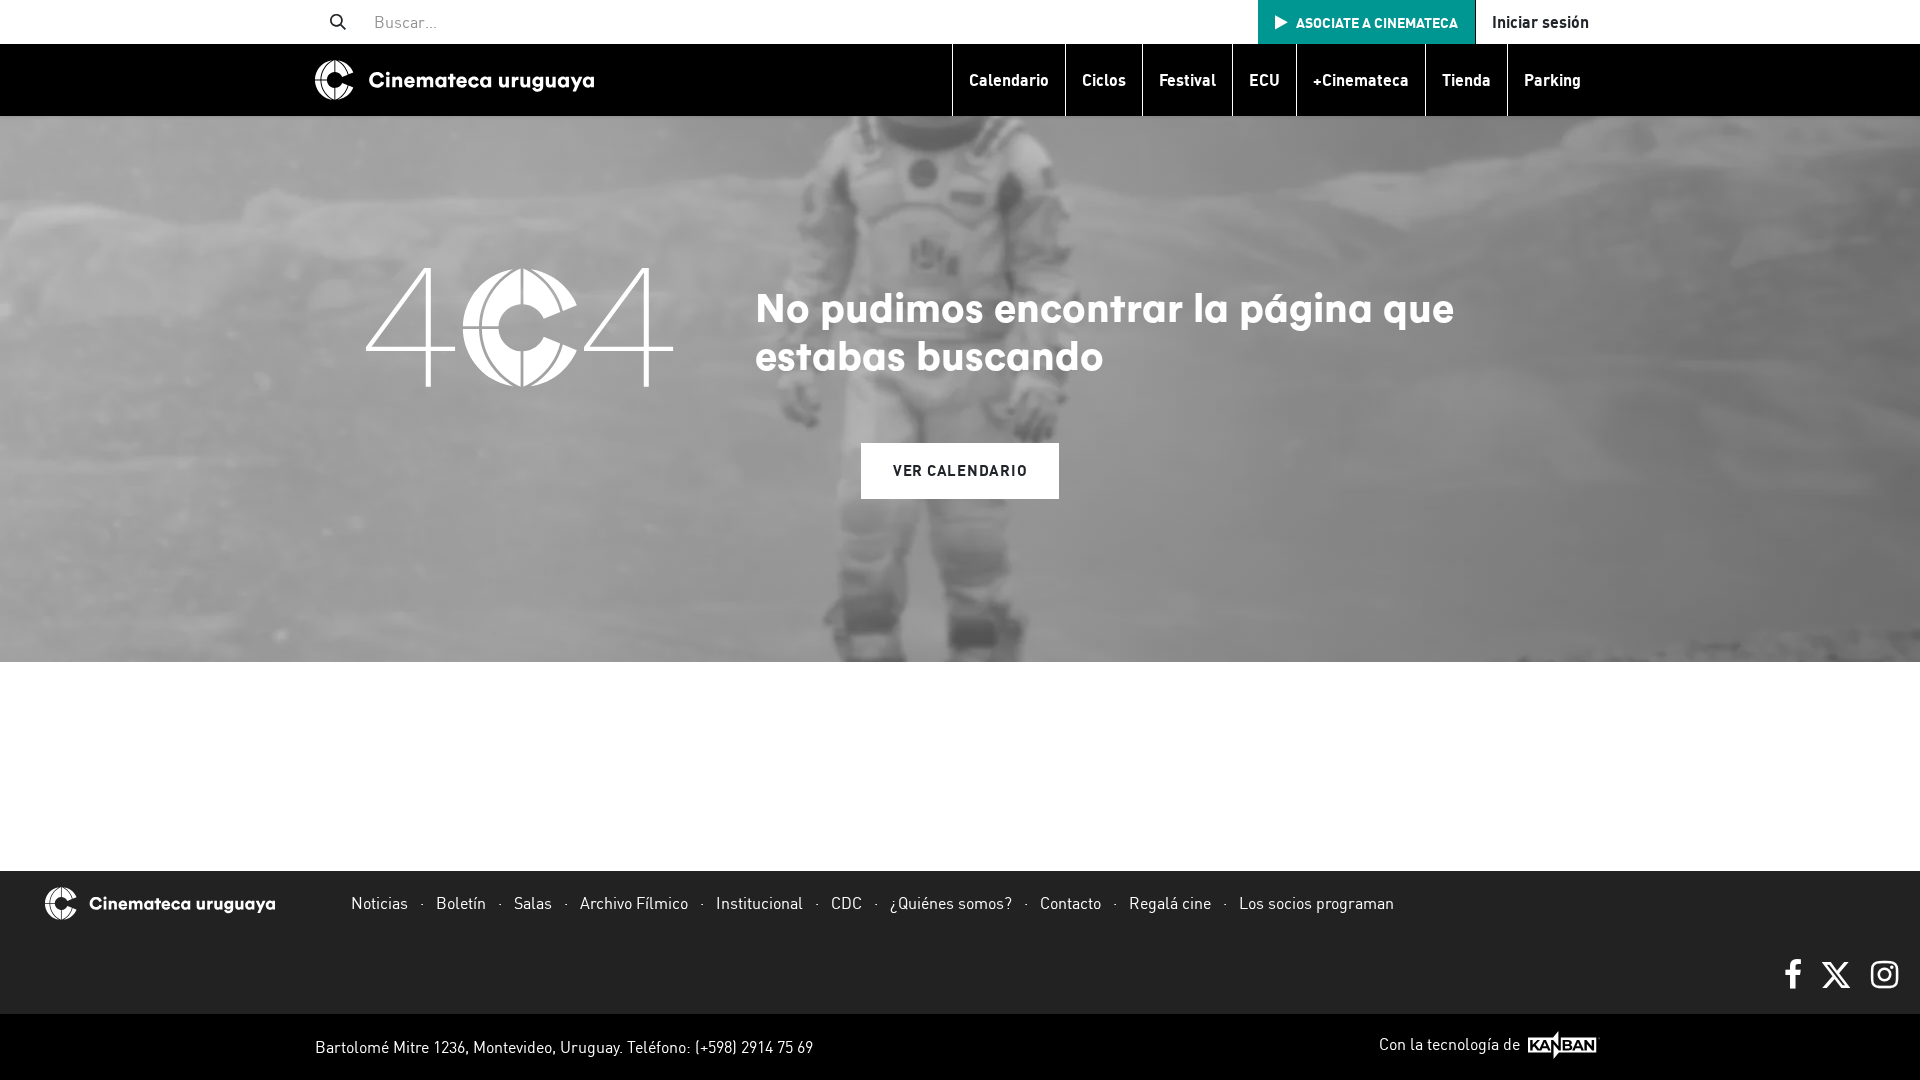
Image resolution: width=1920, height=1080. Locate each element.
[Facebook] (1793, 975)
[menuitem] (1008, 80)
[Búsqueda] (338, 22)
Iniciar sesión (1540, 22)
